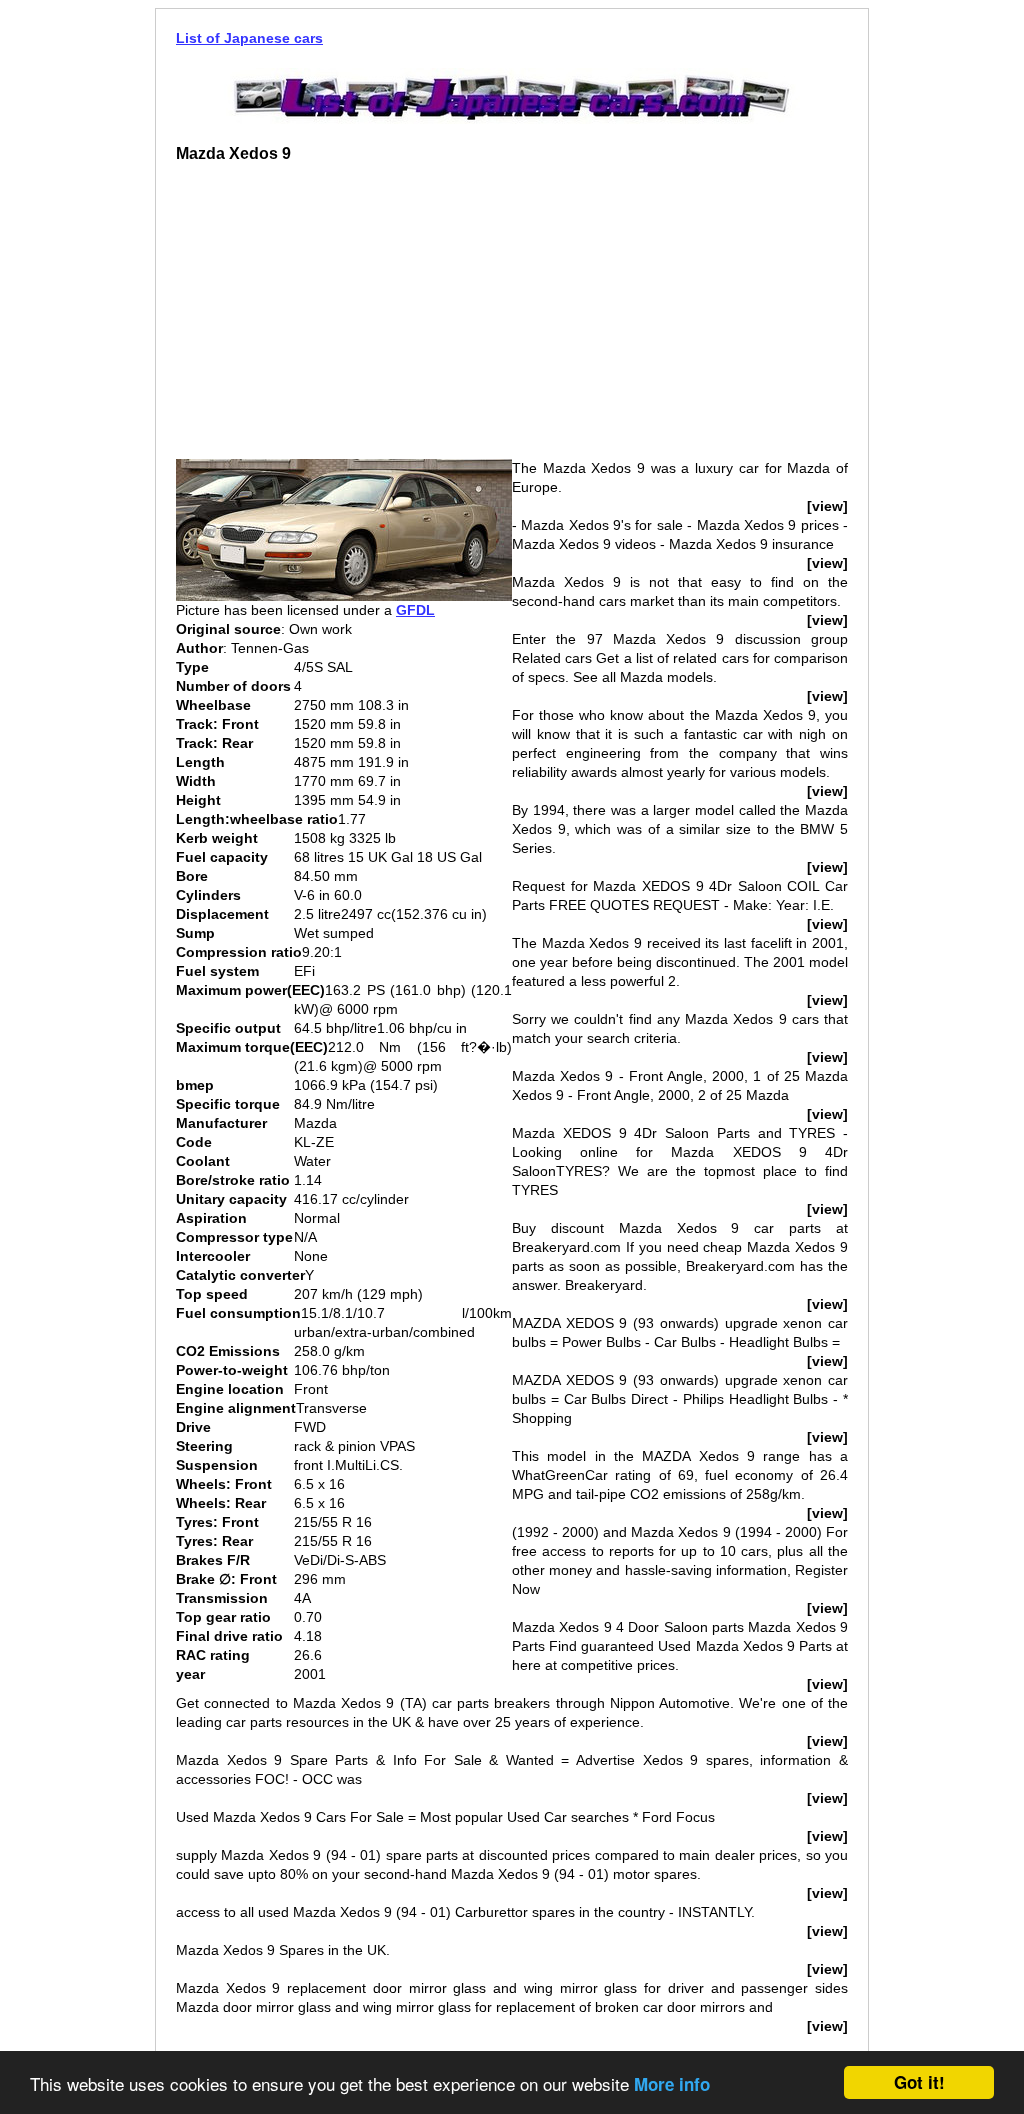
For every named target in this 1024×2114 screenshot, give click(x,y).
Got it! (919, 2082)
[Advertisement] (344, 319)
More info (672, 2084)
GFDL (415, 610)
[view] (827, 506)
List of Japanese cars (249, 38)
